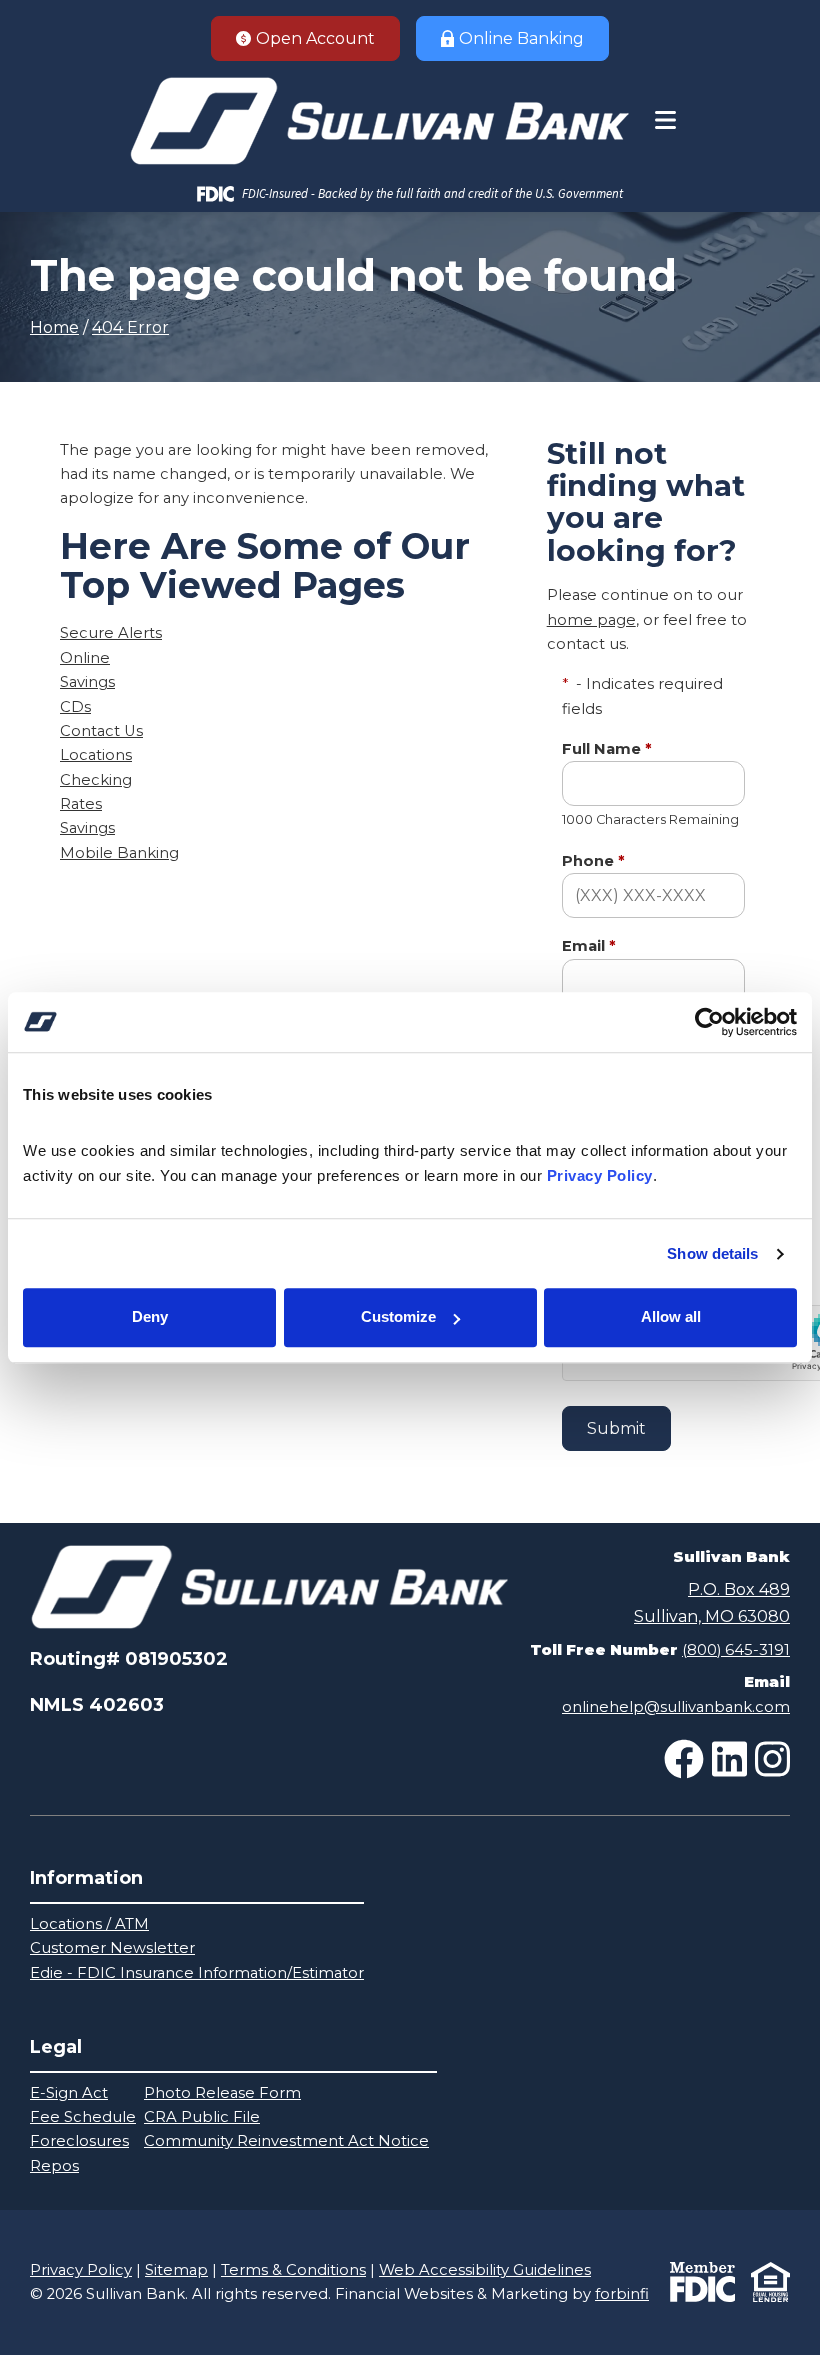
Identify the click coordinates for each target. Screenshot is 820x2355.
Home (54, 327)
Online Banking (521, 38)
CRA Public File (202, 2117)
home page (591, 620)
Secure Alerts (111, 633)
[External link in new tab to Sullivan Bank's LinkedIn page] (729, 1759)
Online (85, 658)
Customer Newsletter (112, 1948)
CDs (75, 707)
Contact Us (101, 731)
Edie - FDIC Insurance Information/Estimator (197, 1973)
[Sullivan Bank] (379, 121)
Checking (96, 780)
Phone (593, 861)
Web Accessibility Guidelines (485, 2270)
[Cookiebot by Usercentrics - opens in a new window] (709, 1022)
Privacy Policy (81, 2270)
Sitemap (176, 2270)
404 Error (130, 327)
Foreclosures (79, 2141)
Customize (398, 1317)
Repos (54, 2166)
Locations (96, 755)
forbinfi (622, 2294)
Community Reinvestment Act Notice (286, 2141)
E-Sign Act (69, 2093)
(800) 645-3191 (736, 1650)
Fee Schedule (83, 2117)
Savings (87, 682)
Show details (712, 1253)
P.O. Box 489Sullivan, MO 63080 (712, 1602)
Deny (150, 1317)
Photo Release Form (222, 2093)
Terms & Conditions (293, 2270)
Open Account (315, 38)
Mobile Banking (119, 853)
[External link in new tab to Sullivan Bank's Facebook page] (684, 1759)
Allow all (671, 1317)
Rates (81, 804)
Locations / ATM (89, 1924)
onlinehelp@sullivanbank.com (676, 1707)
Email (589, 946)
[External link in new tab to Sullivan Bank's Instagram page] (772, 1759)
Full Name (607, 749)
